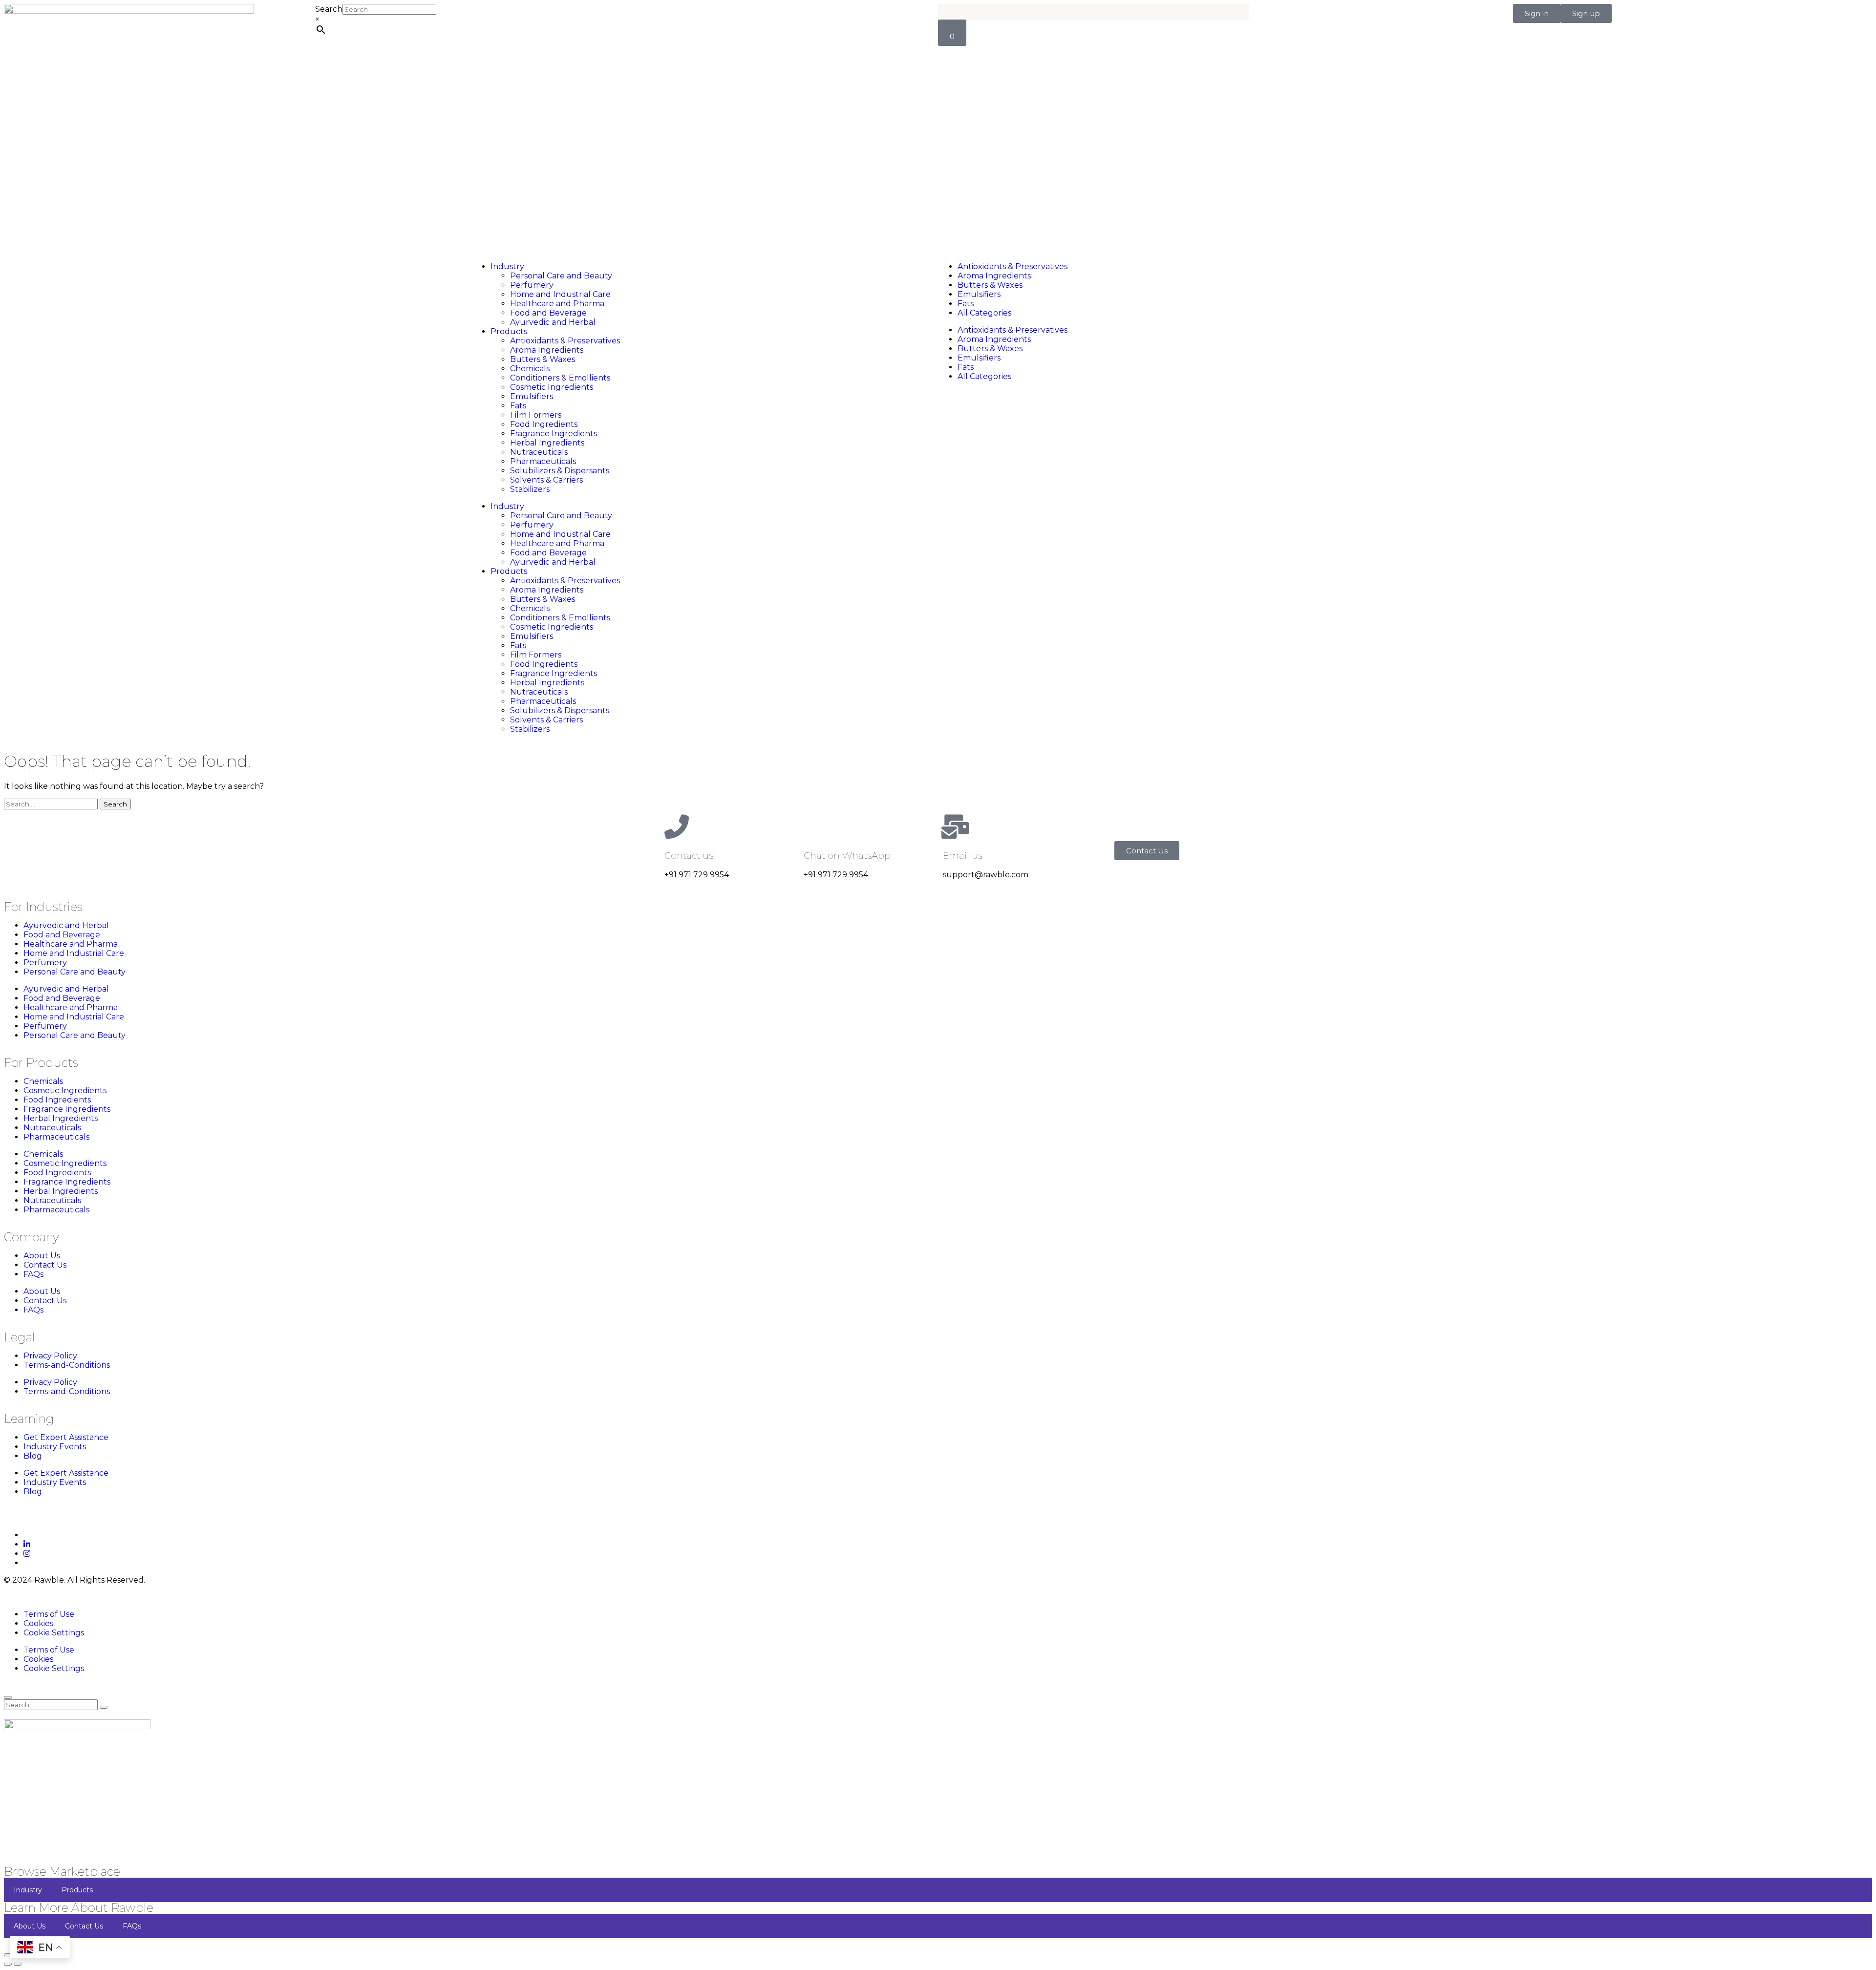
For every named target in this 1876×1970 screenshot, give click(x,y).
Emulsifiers (532, 396)
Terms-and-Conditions (67, 1365)
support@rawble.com (986, 875)
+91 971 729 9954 (697, 875)
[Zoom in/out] (8, 1955)
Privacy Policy (50, 1356)
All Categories (984, 313)
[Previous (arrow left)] (8, 1964)
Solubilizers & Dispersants (560, 471)
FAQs (33, 1274)
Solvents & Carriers (546, 480)
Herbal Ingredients (547, 443)
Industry (507, 266)
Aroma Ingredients (547, 350)
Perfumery (532, 285)
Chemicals (530, 369)
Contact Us (45, 1265)
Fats (518, 406)
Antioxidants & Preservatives (565, 341)
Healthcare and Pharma (557, 304)
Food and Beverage (548, 313)
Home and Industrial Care (560, 294)
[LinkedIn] (27, 1544)
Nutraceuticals (539, 452)
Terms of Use (49, 1614)
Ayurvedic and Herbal (553, 322)
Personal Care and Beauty (561, 276)
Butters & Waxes (543, 359)
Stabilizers (530, 489)
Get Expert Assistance (66, 1437)
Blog (33, 1456)
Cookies (38, 1623)
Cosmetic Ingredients (552, 387)
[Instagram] (27, 1554)
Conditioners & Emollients (560, 378)
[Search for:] (52, 804)
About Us (42, 1256)
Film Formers (536, 415)
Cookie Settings (54, 1633)
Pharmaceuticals (543, 461)
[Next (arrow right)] (18, 1964)
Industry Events (55, 1447)
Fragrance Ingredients (554, 434)
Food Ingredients (544, 424)
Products (509, 331)
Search (329, 9)
